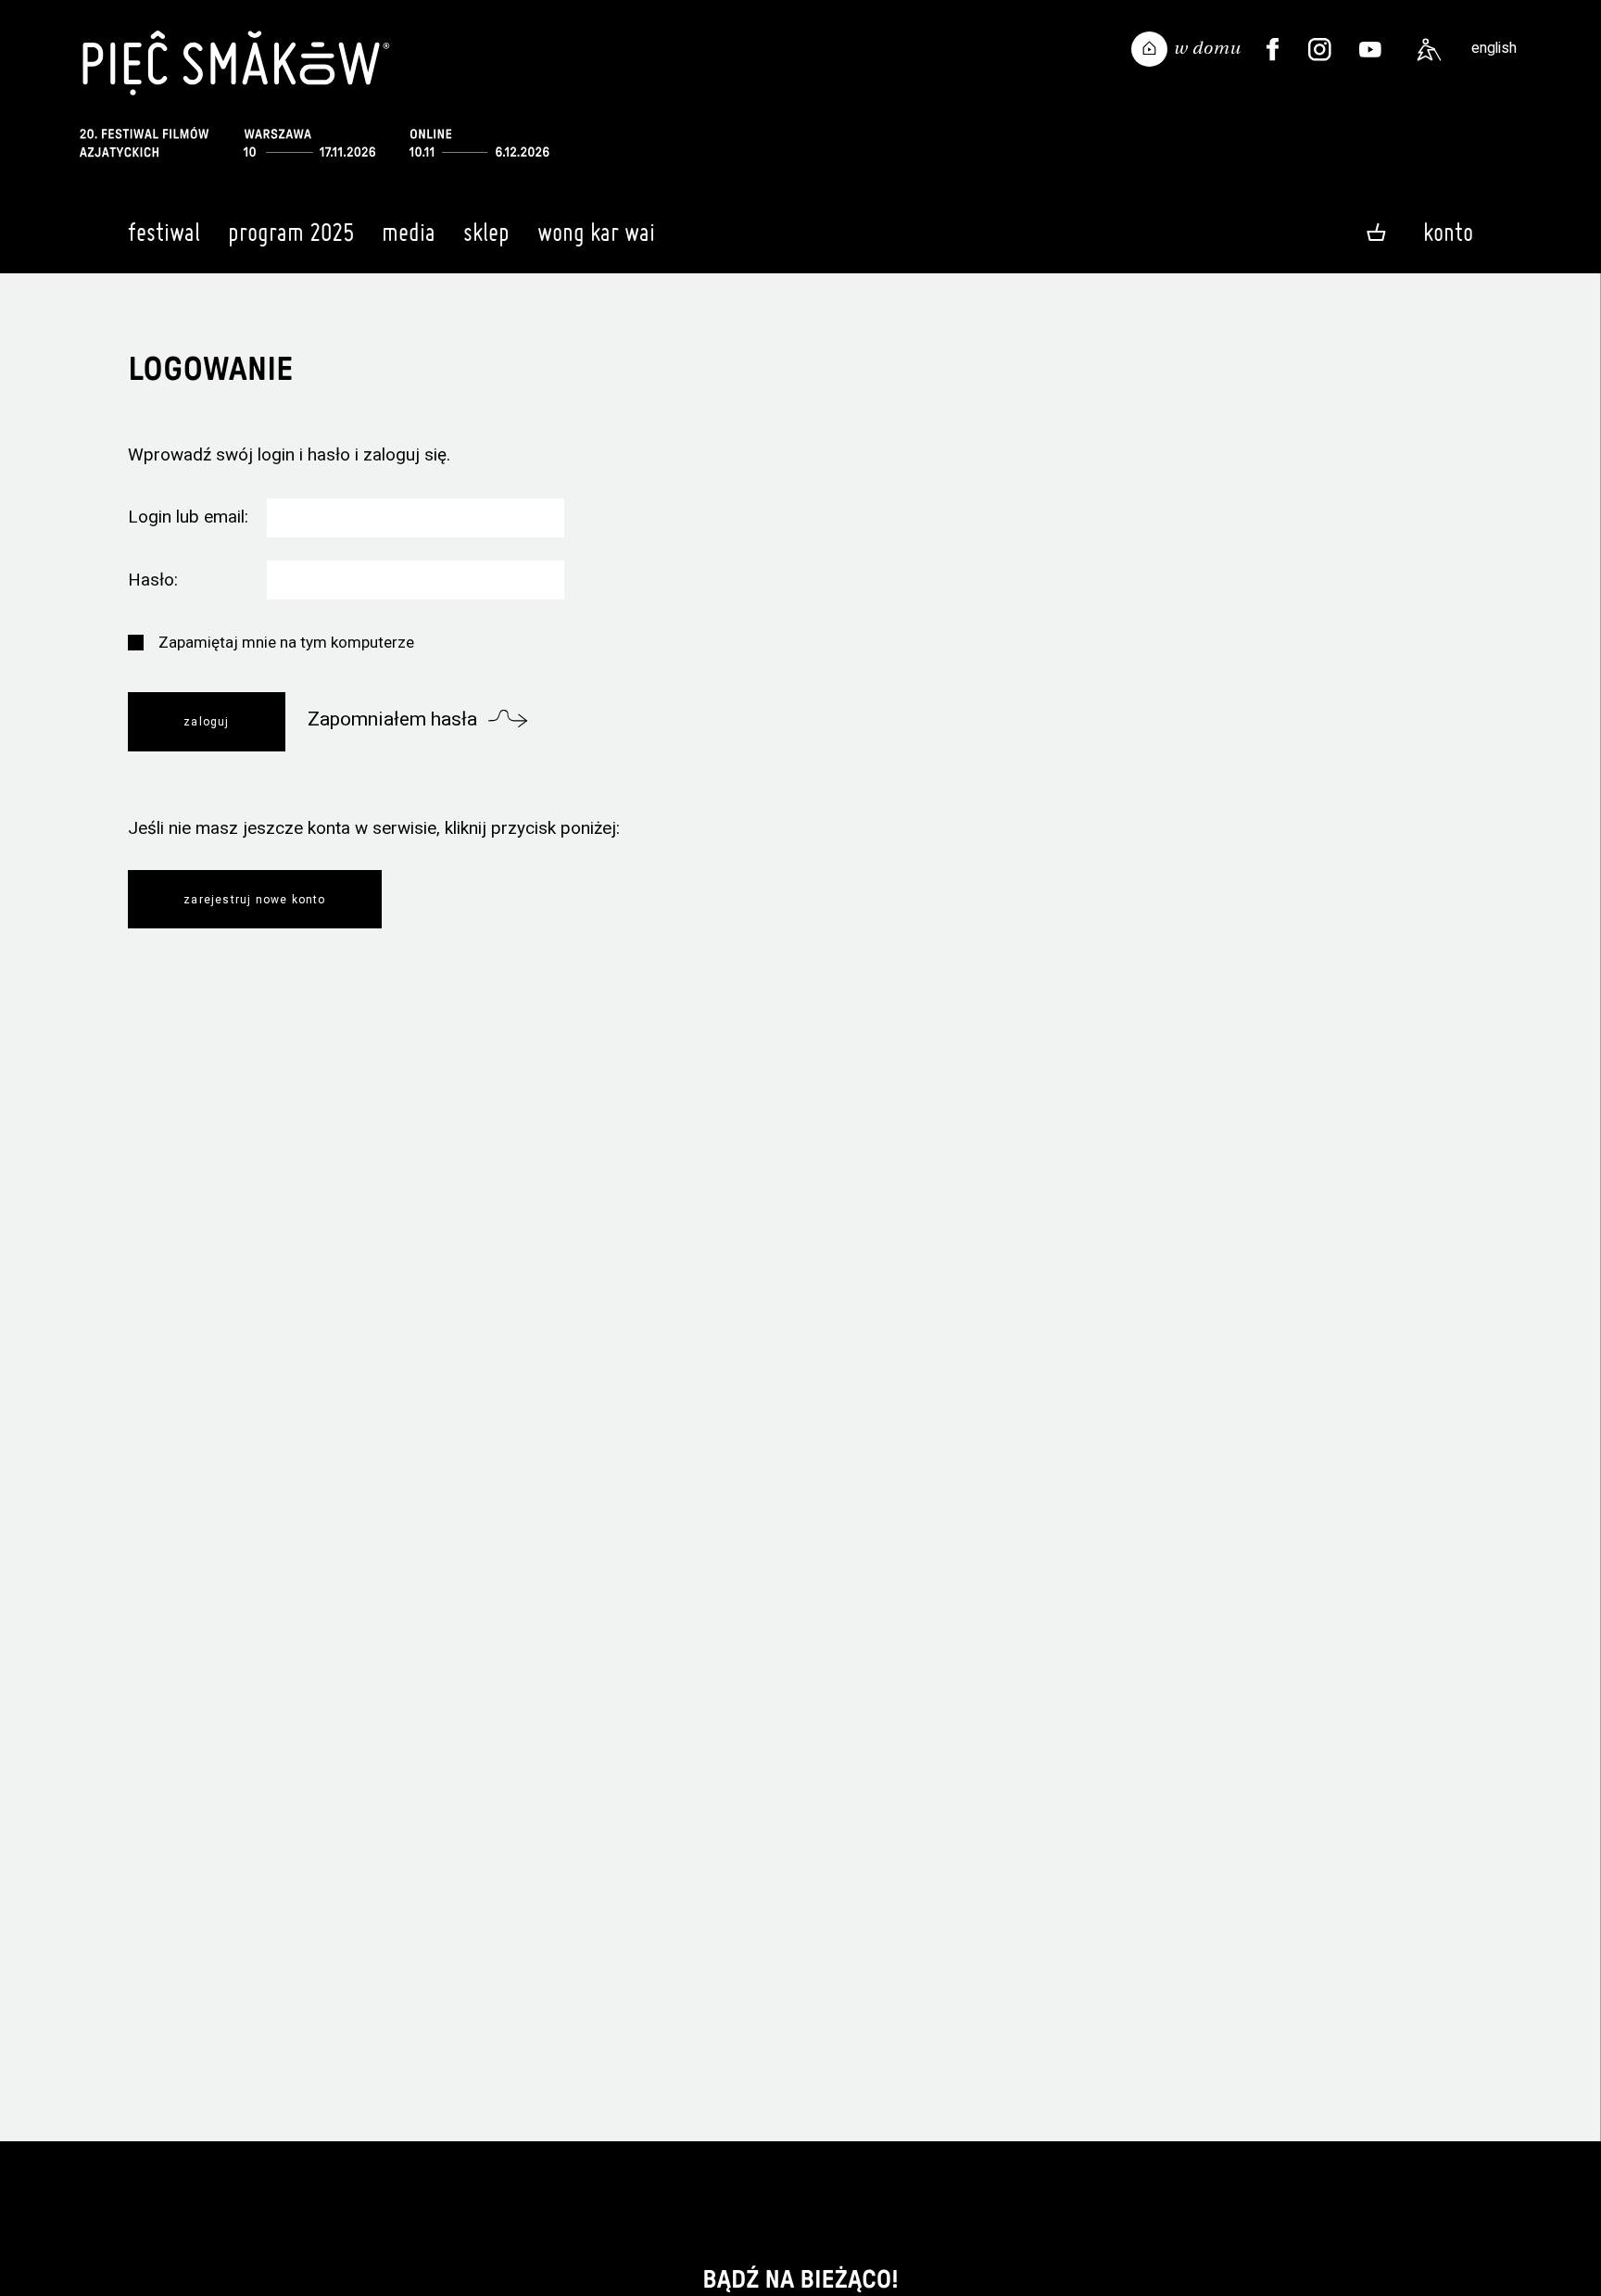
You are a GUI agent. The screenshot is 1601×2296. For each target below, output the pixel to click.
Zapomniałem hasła (392, 719)
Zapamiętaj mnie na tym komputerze (286, 642)
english (1494, 48)
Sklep (486, 232)
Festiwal (164, 232)
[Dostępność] (1429, 50)
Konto (1448, 232)
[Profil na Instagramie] (1320, 50)
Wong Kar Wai (596, 232)
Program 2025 (291, 232)
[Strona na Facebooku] (1273, 50)
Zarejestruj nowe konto (254, 900)
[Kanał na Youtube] (1370, 50)
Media (409, 232)
